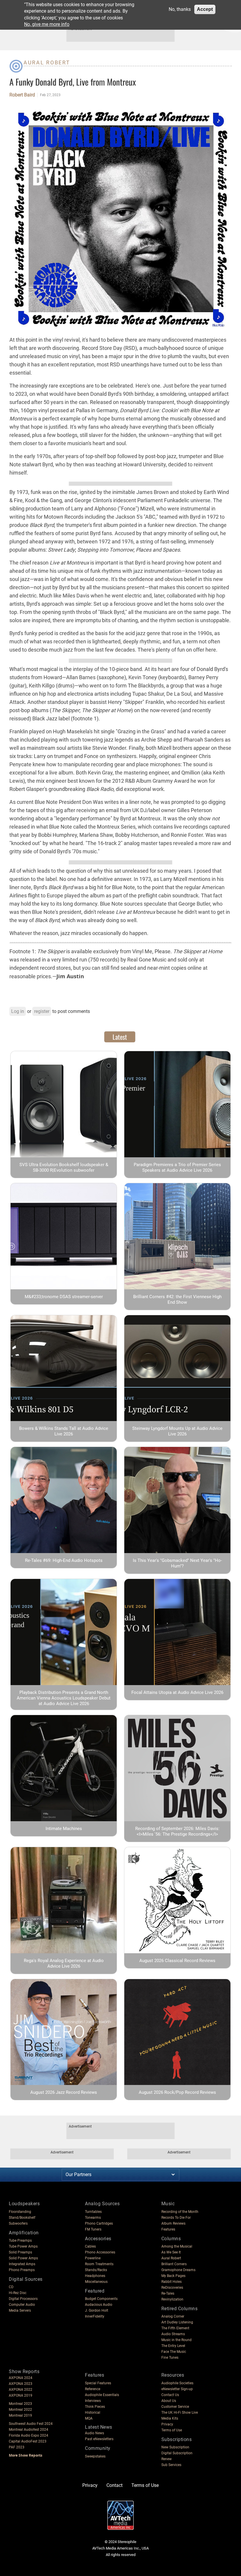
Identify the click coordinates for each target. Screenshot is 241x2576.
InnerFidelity (95, 2316)
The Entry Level (173, 2346)
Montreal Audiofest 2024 (29, 2430)
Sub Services (171, 2465)
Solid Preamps (20, 2252)
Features (168, 2229)
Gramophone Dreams (178, 2270)
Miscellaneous (96, 2282)
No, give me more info (47, 24)
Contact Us (170, 2395)
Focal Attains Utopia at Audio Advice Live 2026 (177, 1692)
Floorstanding (20, 2212)
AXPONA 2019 (21, 2395)
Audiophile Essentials (102, 2395)
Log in (18, 1011)
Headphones (95, 2276)
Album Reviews (173, 2223)
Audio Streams (173, 2334)
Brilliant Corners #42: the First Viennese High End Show (177, 1299)
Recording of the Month (180, 2212)
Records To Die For (176, 2218)
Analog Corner (173, 2316)
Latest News (99, 2427)
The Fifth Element (175, 2328)
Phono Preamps (22, 2270)
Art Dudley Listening (177, 2322)
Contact (114, 2485)
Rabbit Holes (171, 2282)
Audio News (94, 2433)
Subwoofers (18, 2223)
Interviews (93, 2401)
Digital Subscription (177, 2453)
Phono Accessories (100, 2252)
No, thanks (180, 9)
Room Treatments (99, 2264)
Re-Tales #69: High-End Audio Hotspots (64, 1560)
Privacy (167, 2424)
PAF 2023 (17, 2447)
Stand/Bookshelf (22, 2218)
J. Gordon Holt (97, 2310)
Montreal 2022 (20, 2410)
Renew (166, 2459)
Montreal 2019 (20, 2415)
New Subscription (175, 2447)
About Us (169, 2401)
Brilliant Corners (174, 2264)
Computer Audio (22, 2305)
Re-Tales (168, 2293)
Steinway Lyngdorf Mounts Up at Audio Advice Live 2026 (177, 1431)
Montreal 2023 (20, 2404)
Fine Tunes (170, 2358)
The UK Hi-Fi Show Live (180, 2413)
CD (11, 2287)
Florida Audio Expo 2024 (29, 2435)
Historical (93, 2413)
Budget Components (101, 2299)
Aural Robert (47, 62)
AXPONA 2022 (21, 2390)
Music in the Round (176, 2340)
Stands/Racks (96, 2270)
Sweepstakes (95, 2456)
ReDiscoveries (172, 2288)
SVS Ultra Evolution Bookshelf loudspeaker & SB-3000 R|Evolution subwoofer (64, 1167)
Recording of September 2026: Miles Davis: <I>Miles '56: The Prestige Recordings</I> (177, 1831)
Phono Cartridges (99, 2223)
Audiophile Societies (177, 2383)
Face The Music (174, 2352)
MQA (89, 2418)
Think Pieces (95, 2407)
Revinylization (172, 2299)
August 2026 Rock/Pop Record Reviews (177, 2092)
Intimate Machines (64, 1829)
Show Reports (24, 2372)
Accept (205, 9)
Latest (120, 1037)
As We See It (171, 2252)
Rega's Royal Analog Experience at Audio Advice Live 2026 (64, 1963)
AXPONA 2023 (21, 2384)
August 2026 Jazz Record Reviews (64, 2092)
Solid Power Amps (23, 2258)
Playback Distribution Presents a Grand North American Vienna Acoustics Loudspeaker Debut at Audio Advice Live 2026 (64, 1698)
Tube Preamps (20, 2241)
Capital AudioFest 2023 (28, 2441)
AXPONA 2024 (21, 2378)
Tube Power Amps (23, 2246)
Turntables (93, 2212)
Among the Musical (177, 2246)
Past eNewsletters (99, 2439)
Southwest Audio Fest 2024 (31, 2424)
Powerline (93, 2258)
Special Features (98, 2383)
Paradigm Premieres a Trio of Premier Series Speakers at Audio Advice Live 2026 (177, 1167)
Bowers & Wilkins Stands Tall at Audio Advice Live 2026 (64, 1431)
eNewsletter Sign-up (177, 2389)
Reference (93, 2389)
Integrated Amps (22, 2264)
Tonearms (93, 2218)
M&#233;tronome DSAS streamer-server (64, 1297)
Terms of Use (172, 2430)
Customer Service (175, 2407)
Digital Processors (23, 2299)
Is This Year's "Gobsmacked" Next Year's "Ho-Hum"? (177, 1563)
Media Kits (170, 2418)
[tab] (120, 1037)
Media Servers (20, 2310)
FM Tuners (93, 2229)
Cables (90, 2246)
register (42, 1011)
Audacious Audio (99, 2305)
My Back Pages (173, 2276)
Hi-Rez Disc (18, 2293)
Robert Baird (22, 95)
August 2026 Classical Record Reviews (177, 1961)
